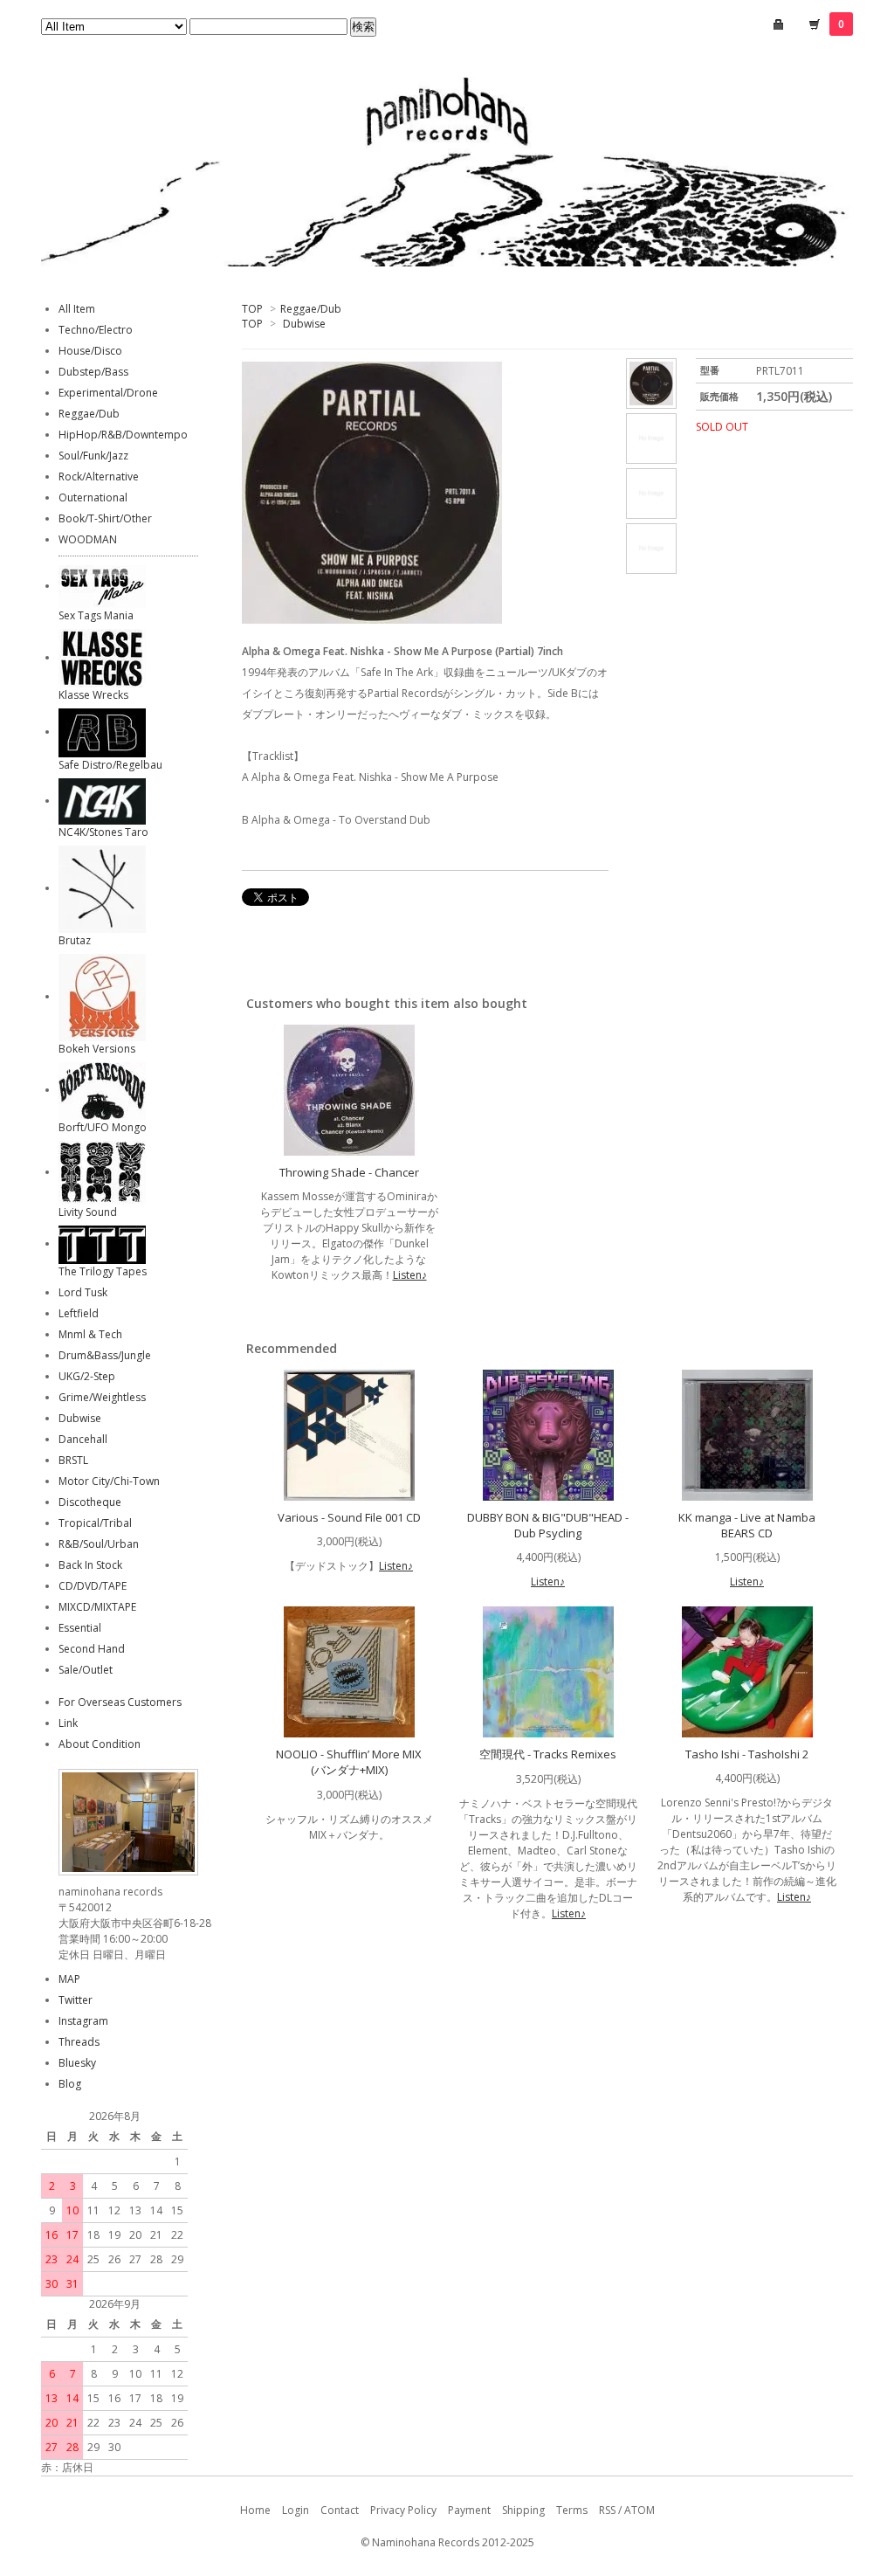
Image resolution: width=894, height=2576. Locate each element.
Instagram (83, 2021)
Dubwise (304, 324)
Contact (340, 2510)
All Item (77, 309)
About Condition (100, 1744)
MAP (69, 1979)
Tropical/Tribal (95, 1523)
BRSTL (73, 1460)
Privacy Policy (403, 2510)
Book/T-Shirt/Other (105, 518)
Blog (70, 2084)
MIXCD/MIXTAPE (97, 1607)
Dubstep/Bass (93, 372)
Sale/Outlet (86, 1670)
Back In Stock (90, 1565)
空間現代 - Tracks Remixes (548, 1754)
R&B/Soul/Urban (99, 1544)
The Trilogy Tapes (103, 1271)
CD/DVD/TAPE (93, 1586)
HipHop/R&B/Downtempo (123, 435)
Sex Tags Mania (96, 615)
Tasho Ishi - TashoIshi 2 (747, 1754)
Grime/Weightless (102, 1397)
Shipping (523, 2510)
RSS (607, 2510)
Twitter (76, 2000)
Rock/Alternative (99, 477)
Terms (572, 2510)
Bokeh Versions (97, 1049)
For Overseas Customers (120, 1702)
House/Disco (90, 351)
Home (255, 2510)
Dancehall (83, 1439)
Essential (80, 1628)
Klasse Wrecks (93, 695)
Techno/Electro (96, 330)
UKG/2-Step (87, 1376)
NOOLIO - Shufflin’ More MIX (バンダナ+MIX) (349, 1762)
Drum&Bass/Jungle (105, 1355)
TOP (252, 309)
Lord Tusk (83, 1292)
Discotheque (90, 1502)
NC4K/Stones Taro (103, 832)
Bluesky (77, 2063)
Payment (469, 2510)
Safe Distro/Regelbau (110, 765)
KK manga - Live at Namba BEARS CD (747, 1525)
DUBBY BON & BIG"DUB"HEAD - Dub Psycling (548, 1525)
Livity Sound (88, 1212)
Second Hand (92, 1649)
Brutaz (75, 940)
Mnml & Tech (90, 1334)
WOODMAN (88, 539)
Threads (79, 2042)
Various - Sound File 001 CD (349, 1517)
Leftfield (79, 1313)
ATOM (640, 2510)
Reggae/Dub (311, 309)
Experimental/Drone (108, 393)
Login (296, 2510)
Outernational (93, 497)
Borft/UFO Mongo (103, 1127)
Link (68, 1723)
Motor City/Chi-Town (109, 1481)
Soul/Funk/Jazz (93, 456)
